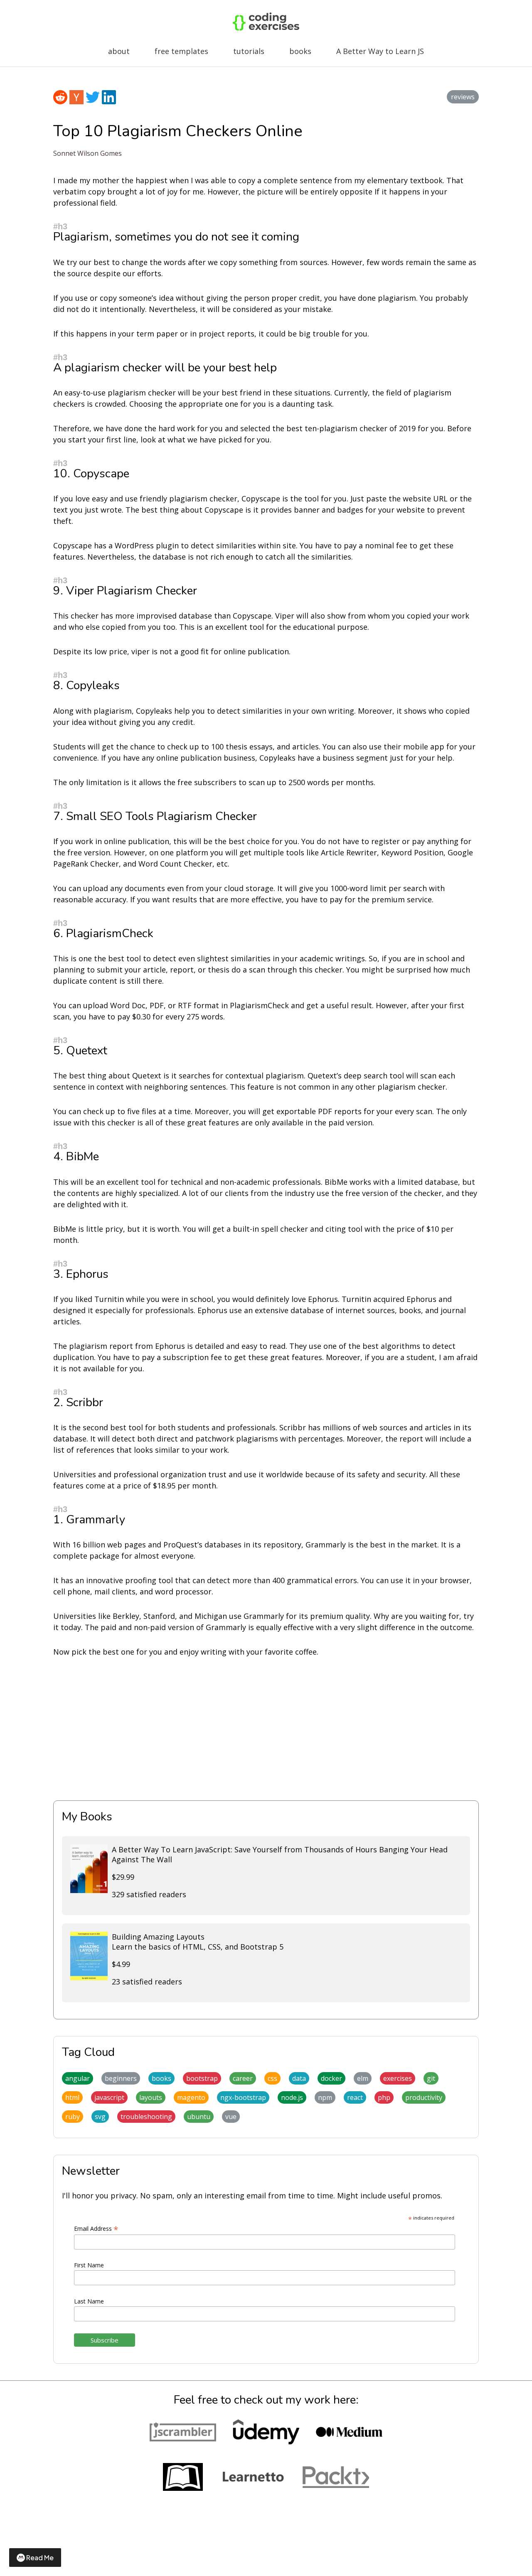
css (272, 2078)
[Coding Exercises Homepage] (266, 28)
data (299, 2078)
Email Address (96, 2229)
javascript (109, 2097)
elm (363, 2078)
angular (78, 2078)
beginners (121, 2078)
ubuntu (199, 2117)
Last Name (89, 2301)
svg (100, 2117)
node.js (292, 2097)
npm (325, 2097)
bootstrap (202, 2078)
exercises (398, 2078)
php (384, 2097)
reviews (463, 97)
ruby (73, 2117)
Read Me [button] (40, 2558)
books (300, 51)
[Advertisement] (266, 1729)
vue (231, 2117)
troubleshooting (146, 2117)
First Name (89, 2265)
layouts (151, 2097)
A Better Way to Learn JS (380, 51)
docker (331, 2078)
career (243, 2078)
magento (191, 2097)
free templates (181, 51)
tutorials (249, 51)
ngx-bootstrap (243, 2097)
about (119, 51)
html (72, 2097)
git (431, 2078)
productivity (424, 2097)
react (355, 2097)
